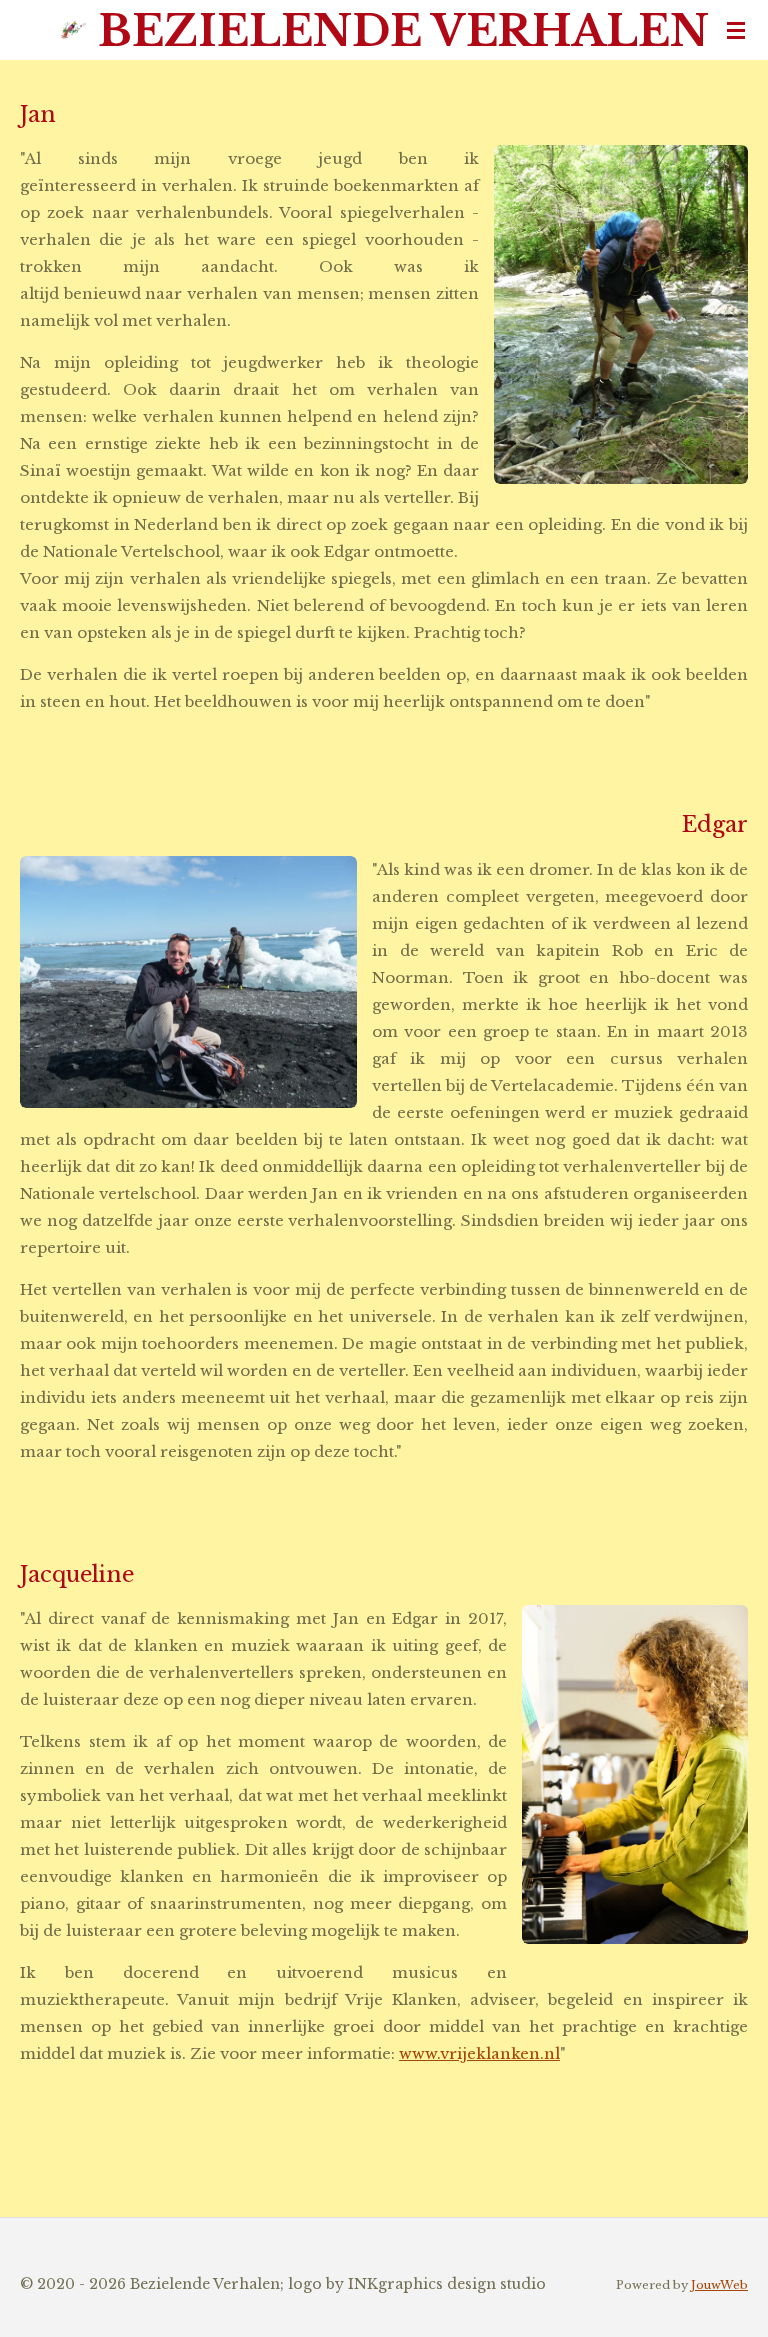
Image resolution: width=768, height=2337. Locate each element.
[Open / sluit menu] (736, 30)
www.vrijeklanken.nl (479, 2053)
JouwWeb (719, 2285)
